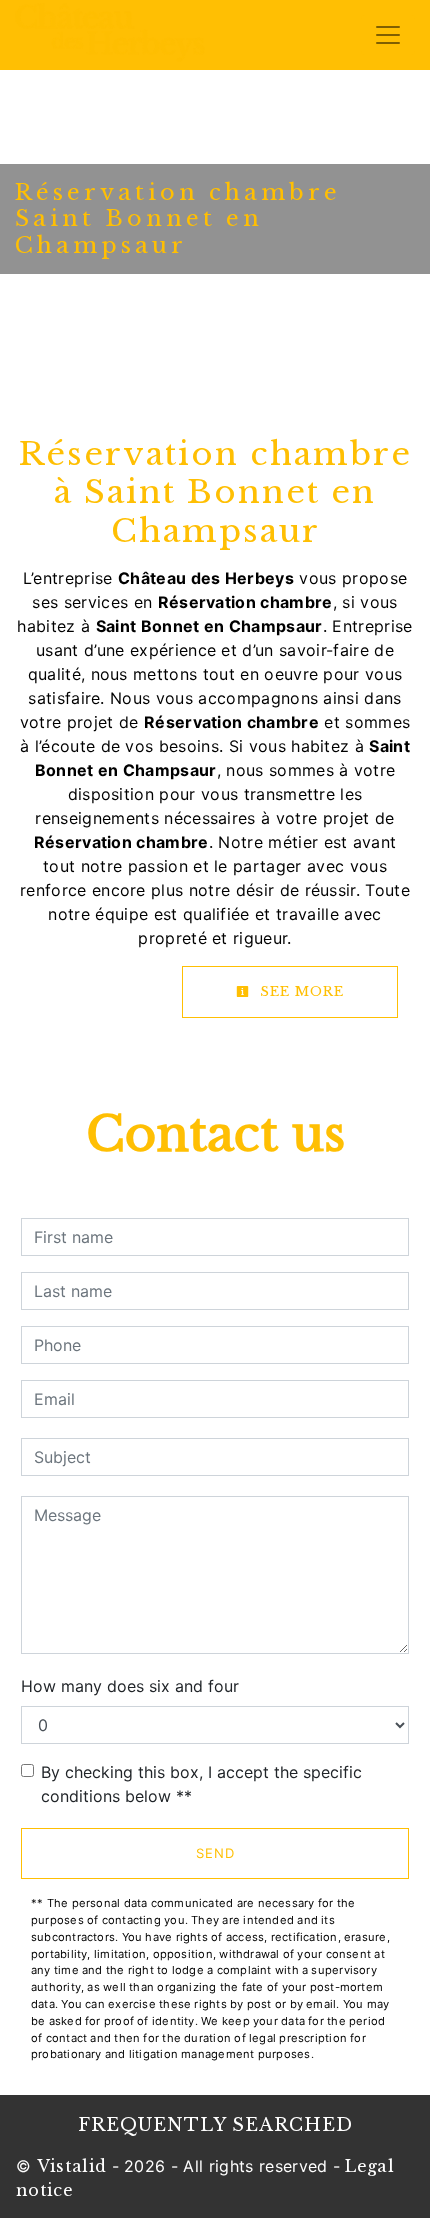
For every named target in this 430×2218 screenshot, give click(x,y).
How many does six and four (130, 1686)
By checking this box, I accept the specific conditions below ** (201, 1784)
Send (215, 1853)
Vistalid (72, 2166)
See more (299, 991)
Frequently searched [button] (215, 2125)
